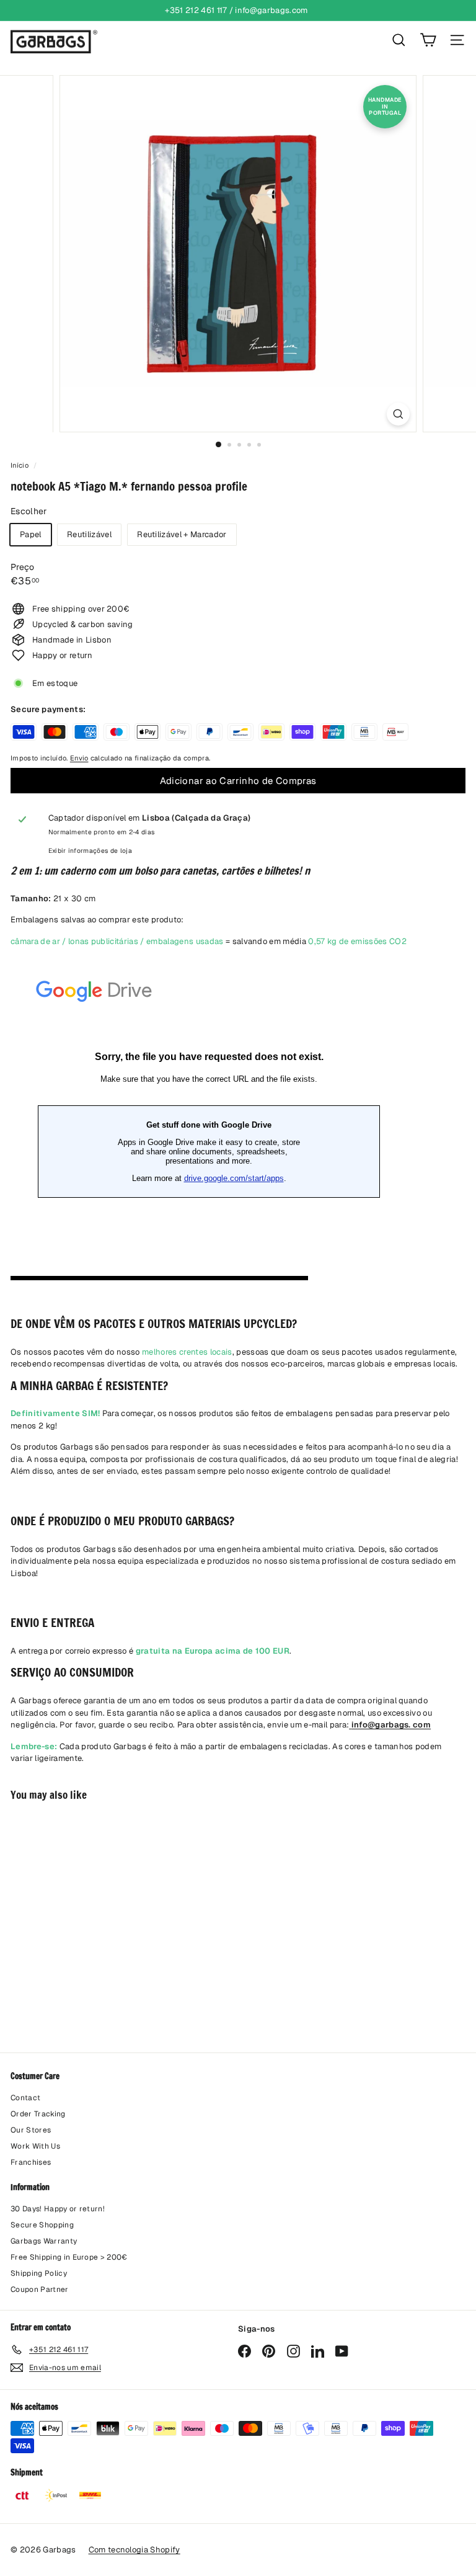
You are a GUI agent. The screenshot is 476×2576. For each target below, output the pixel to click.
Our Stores (31, 2130)
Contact (25, 2098)
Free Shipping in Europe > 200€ (69, 2257)
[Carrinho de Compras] (428, 40)
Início (20, 465)
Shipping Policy (39, 2273)
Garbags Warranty (44, 2241)
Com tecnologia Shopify (134, 2550)
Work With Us (35, 2146)
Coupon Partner (40, 2289)
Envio (79, 758)
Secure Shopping (42, 2225)
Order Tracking (38, 2114)
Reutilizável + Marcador (182, 534)
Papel (31, 534)
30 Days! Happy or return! (58, 2209)
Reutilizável (89, 534)
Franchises (31, 2162)
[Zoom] (398, 414)
